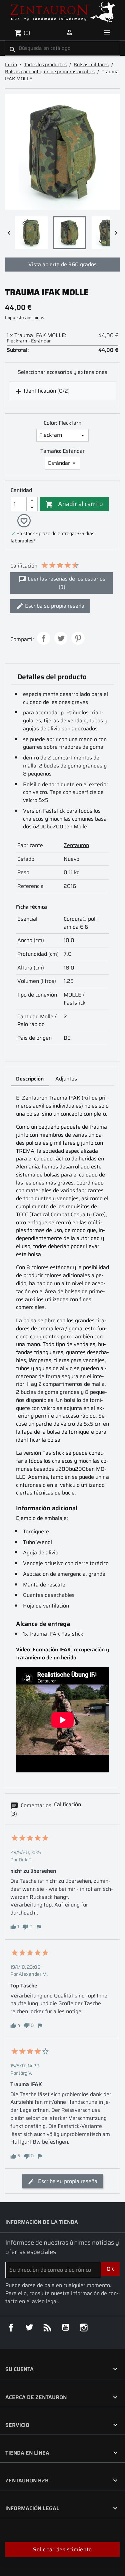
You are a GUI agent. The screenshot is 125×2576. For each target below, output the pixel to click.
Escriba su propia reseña (54, 606)
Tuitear (61, 638)
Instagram (84, 2328)
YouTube (66, 2328)
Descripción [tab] (30, 1079)
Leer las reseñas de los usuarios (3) (66, 583)
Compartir (44, 638)
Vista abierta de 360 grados (62, 264)
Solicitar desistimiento (62, 2549)
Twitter (29, 2328)
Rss (47, 2328)
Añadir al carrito (74, 503)
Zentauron (76, 845)
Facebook (11, 2328)
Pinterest (78, 638)
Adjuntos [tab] (66, 1079)
